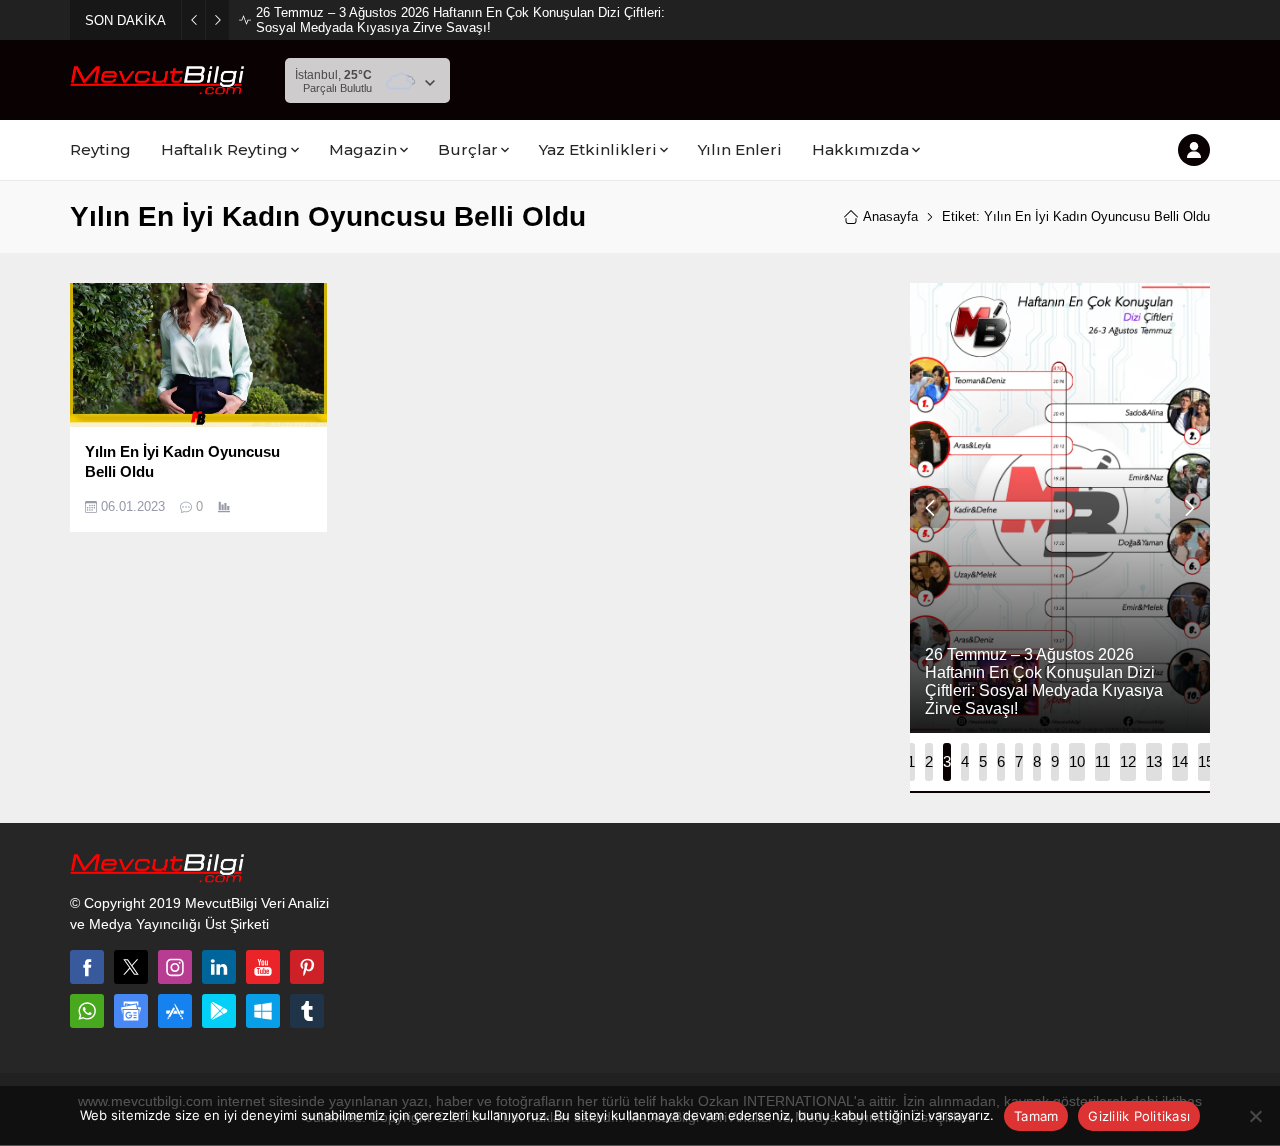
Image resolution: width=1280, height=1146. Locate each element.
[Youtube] (263, 967)
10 (1077, 761)
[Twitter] (131, 967)
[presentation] (930, 508)
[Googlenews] (131, 1011)
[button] (911, 762)
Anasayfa (890, 216)
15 (1206, 761)
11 (1102, 761)
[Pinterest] (307, 967)
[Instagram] (175, 967)
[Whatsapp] (87, 1011)
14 (1180, 761)
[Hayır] (1255, 1116)
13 (1154, 761)
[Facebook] (87, 967)
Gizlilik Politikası (1139, 1116)
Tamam (1036, 1116)
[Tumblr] (307, 1011)
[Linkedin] (219, 967)
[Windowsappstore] (263, 1011)
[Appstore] (175, 1011)
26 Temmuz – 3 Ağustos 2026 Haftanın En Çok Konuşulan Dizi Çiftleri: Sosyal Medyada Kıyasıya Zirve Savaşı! (460, 20)
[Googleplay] (219, 1011)
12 (1128, 761)
